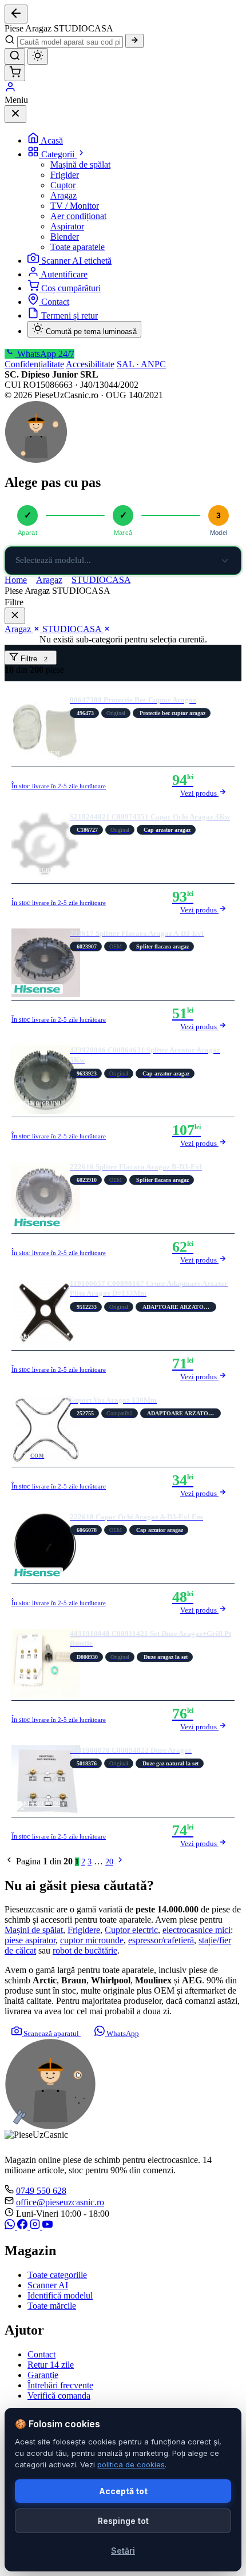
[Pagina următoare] (120, 1862)
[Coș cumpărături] (15, 73)
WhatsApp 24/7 (45, 354)
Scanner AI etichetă (76, 261)
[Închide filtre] (15, 616)
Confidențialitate (34, 364)
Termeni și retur (70, 315)
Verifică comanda (59, 2396)
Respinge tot (123, 2521)
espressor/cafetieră (161, 1940)
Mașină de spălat (80, 164)
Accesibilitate (90, 364)
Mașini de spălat (34, 1930)
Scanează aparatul (51, 2033)
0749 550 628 (41, 2191)
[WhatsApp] (11, 2226)
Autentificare (64, 274)
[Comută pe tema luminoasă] (38, 56)
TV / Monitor (75, 206)
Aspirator (67, 226)
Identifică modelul (60, 2295)
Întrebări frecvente (60, 2385)
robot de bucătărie (85, 1950)
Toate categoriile (57, 2275)
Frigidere (84, 1930)
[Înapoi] (16, 14)
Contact (55, 302)
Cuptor (63, 185)
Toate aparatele (78, 247)
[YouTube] (47, 2226)
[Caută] (134, 41)
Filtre (33, 659)
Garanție (43, 2375)
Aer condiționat (78, 216)
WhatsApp (122, 2033)
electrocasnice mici (197, 1930)
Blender (65, 237)
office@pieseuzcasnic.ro (60, 2202)
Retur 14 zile (51, 2365)
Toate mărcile (52, 2306)
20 (109, 1862)
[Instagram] (36, 2226)
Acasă (52, 140)
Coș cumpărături (71, 288)
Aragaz (64, 195)
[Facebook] (23, 2226)
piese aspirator (30, 1940)
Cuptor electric (131, 1930)
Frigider (65, 175)
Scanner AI (48, 2285)
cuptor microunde (92, 1940)
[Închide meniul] (15, 114)
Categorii (59, 154)
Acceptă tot (123, 2491)
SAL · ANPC (141, 364)
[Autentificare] (10, 90)
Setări (123, 2551)
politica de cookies (131, 2464)
